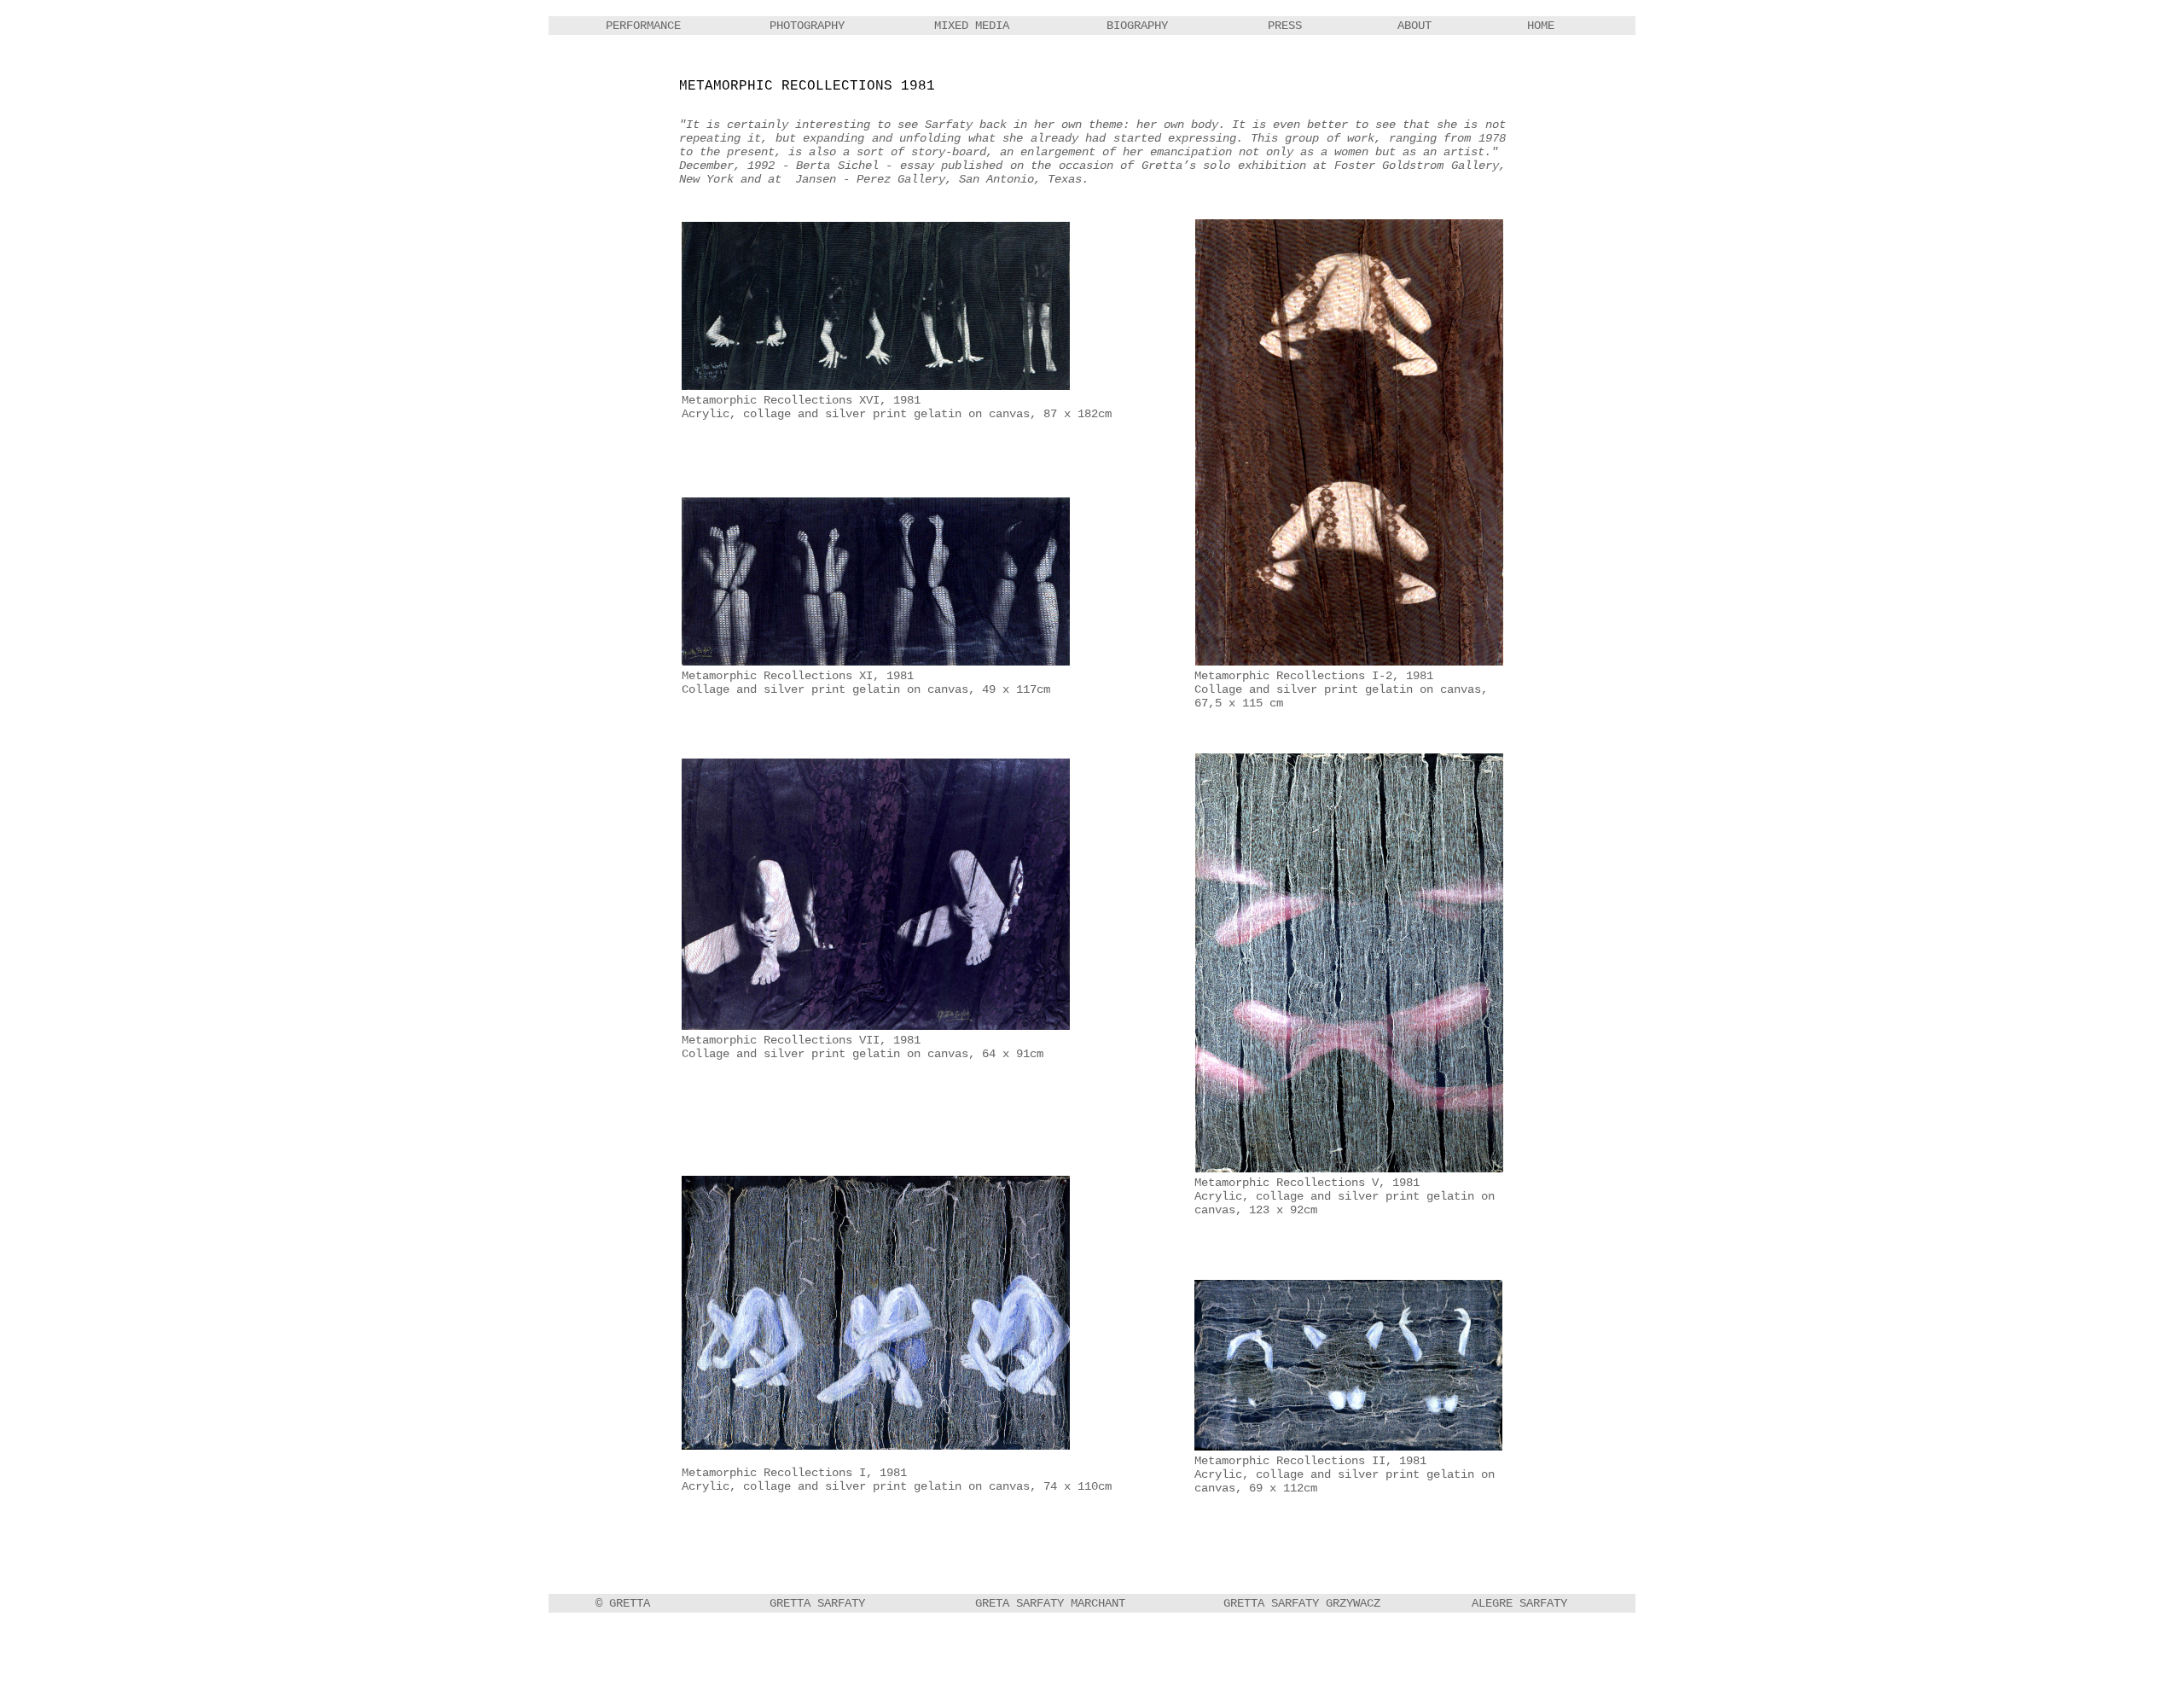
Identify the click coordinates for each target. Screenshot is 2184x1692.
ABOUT (1414, 26)
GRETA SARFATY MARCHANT (1050, 1603)
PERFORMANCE (643, 26)
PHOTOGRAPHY (807, 26)
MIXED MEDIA (972, 26)
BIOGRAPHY (1137, 26)
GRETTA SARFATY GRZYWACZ (1302, 1603)
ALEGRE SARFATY (1519, 1603)
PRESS (1285, 26)
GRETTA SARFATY (817, 1603)
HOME (1541, 26)
